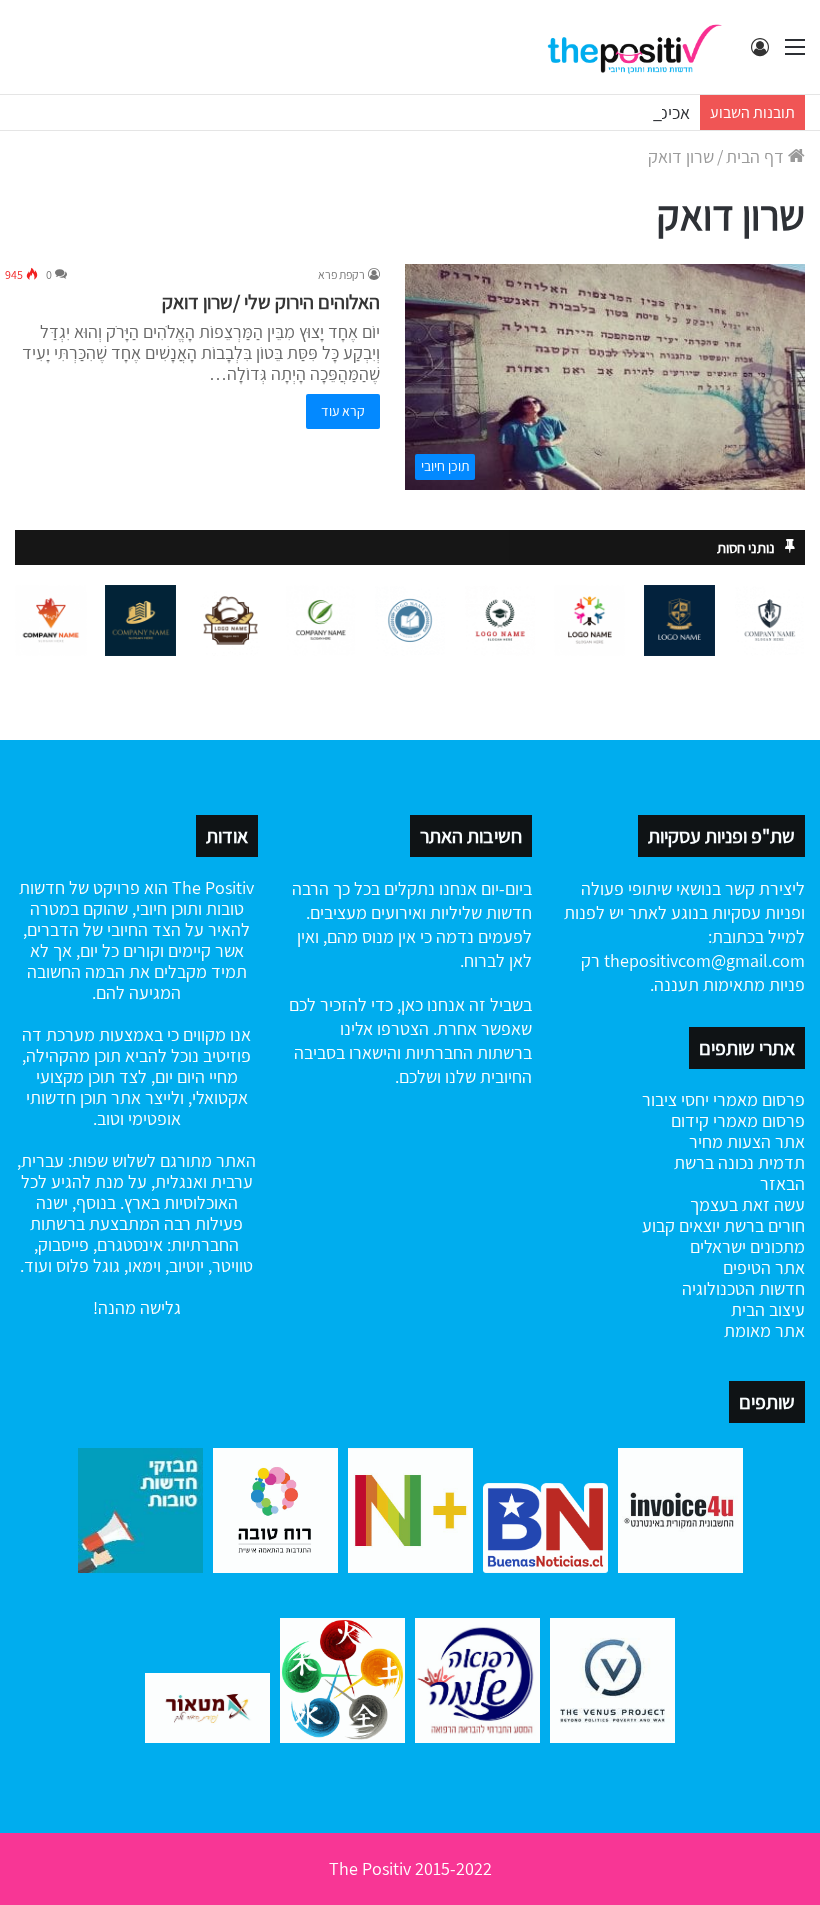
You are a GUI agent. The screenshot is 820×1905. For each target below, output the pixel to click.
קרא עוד (343, 411)
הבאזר (782, 1183)
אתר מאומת (764, 1330)
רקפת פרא (341, 274)
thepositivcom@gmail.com (704, 960)
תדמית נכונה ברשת (739, 1162)
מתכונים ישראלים (747, 1246)
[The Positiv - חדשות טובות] (640, 47)
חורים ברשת (762, 1225)
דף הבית (757, 156)
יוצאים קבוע (681, 1225)
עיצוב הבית (768, 1309)
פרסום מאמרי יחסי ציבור (723, 1099)
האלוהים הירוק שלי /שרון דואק (271, 302)
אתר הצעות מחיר (747, 1141)
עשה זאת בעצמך (747, 1204)
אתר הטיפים (764, 1267)
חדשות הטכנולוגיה (743, 1288)
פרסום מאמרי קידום (738, 1120)
